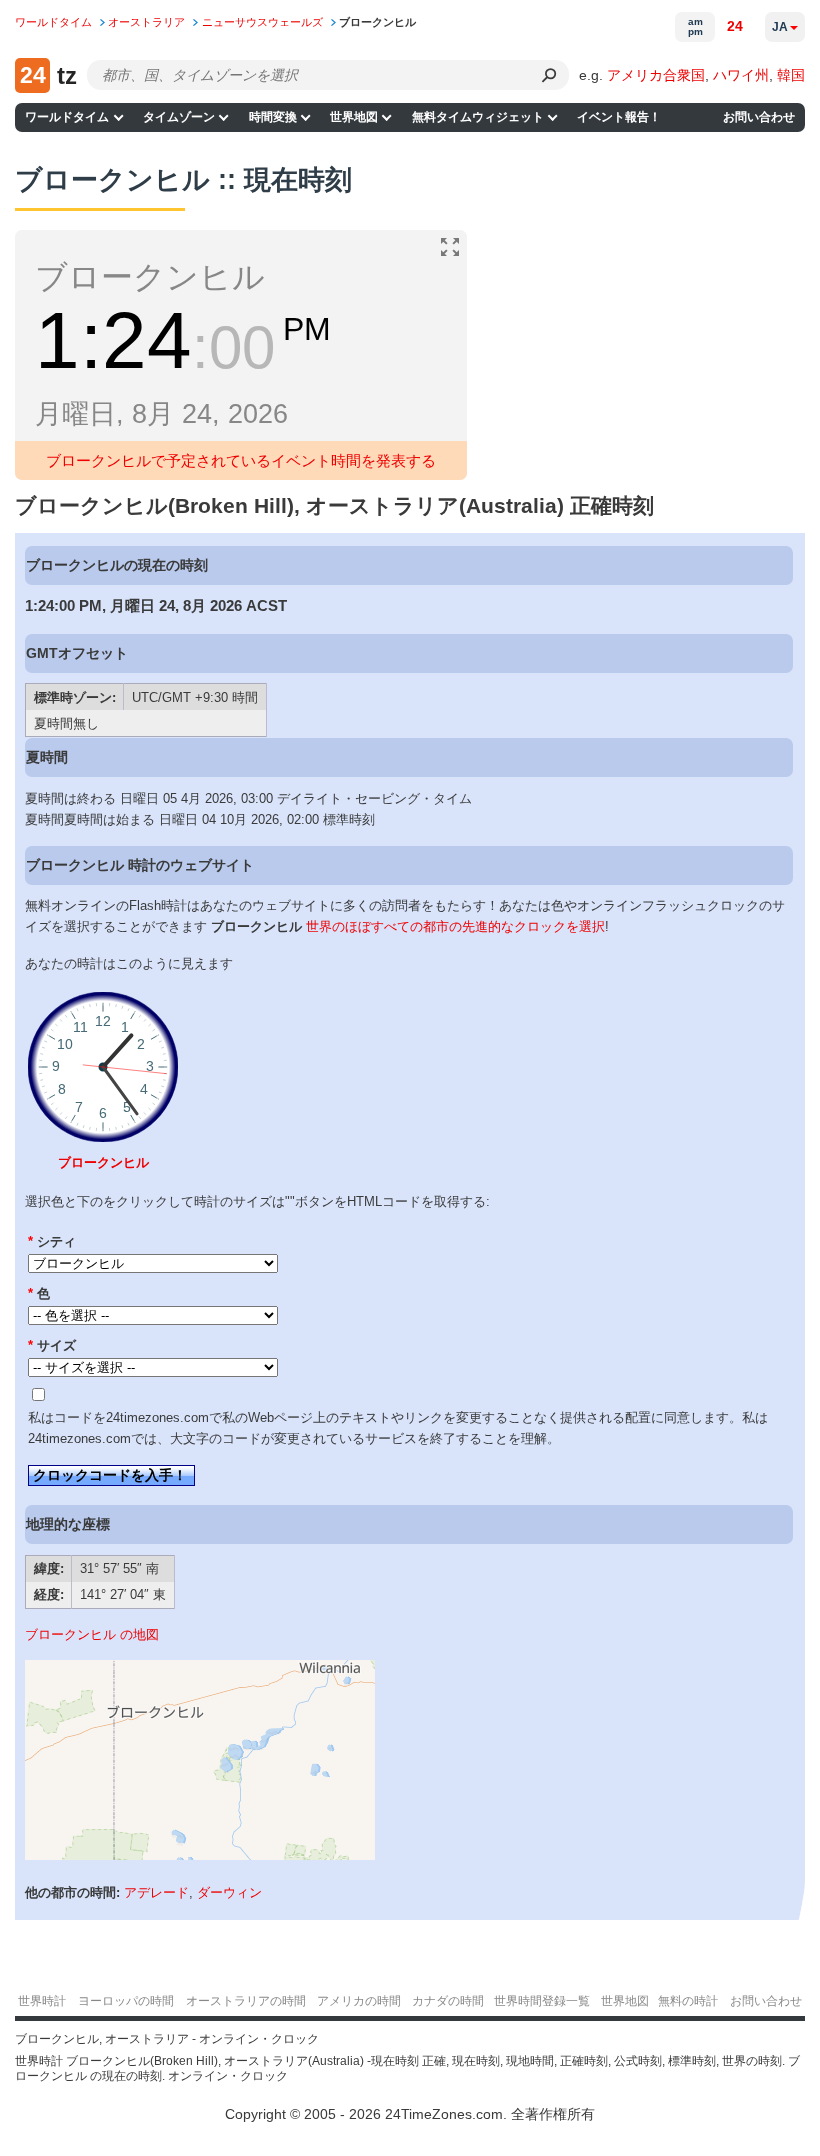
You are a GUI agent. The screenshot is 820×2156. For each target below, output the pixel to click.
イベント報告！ (619, 117)
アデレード (156, 1892)
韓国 (791, 75)
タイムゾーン (179, 117)
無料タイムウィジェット (478, 117)
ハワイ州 (741, 75)
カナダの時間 (448, 2001)
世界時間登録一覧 (542, 2001)
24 (735, 26)
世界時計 (42, 2001)
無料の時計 (688, 2001)
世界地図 (354, 117)
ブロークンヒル (103, 1162)
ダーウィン (229, 1892)
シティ (52, 1241)
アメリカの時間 (359, 2001)
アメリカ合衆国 (656, 75)
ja (780, 27)
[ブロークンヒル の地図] (200, 1855)
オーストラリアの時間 (246, 2001)
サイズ (52, 1345)
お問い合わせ (759, 117)
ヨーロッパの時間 (126, 2001)
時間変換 (273, 117)
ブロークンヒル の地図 (92, 1634)
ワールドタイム (67, 117)
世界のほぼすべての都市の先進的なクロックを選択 (455, 926)
